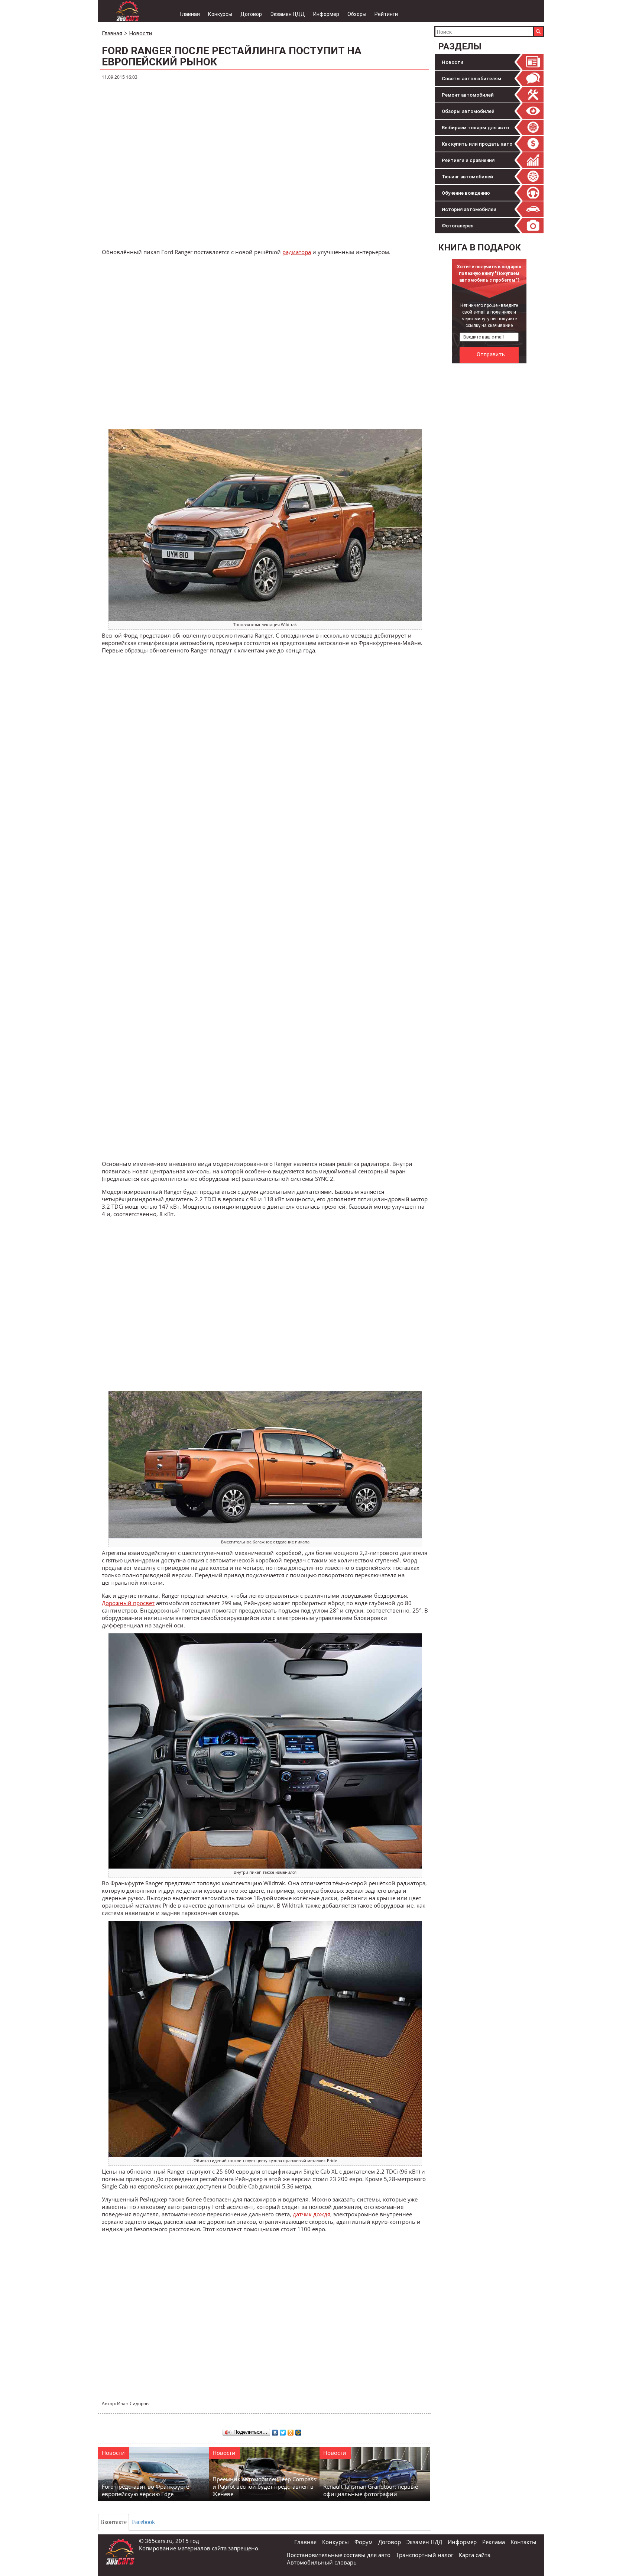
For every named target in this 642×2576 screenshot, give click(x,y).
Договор (251, 14)
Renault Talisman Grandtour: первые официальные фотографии (371, 2490)
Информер (326, 14)
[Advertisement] (490, 479)
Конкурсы (220, 14)
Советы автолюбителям (471, 79)
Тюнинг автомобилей (467, 177)
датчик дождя (312, 2214)
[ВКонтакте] (275, 2431)
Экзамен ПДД (288, 14)
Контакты (523, 2542)
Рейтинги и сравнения (468, 160)
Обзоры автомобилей (468, 111)
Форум (364, 2542)
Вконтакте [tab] (114, 2522)
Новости (453, 62)
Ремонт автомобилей (468, 95)
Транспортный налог (425, 2555)
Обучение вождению (466, 193)
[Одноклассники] (291, 2431)
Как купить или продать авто (477, 144)
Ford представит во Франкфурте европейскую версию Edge (145, 2490)
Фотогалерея (458, 226)
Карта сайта (475, 2555)
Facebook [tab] (143, 2522)
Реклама (494, 2542)
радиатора (297, 252)
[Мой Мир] (299, 2431)
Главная (190, 14)
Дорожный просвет (128, 1603)
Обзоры (357, 14)
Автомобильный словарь (322, 2562)
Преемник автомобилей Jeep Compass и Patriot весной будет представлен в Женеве (264, 2486)
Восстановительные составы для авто (339, 2555)
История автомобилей (469, 209)
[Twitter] (283, 2431)
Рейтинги (386, 14)
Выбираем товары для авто (475, 128)
